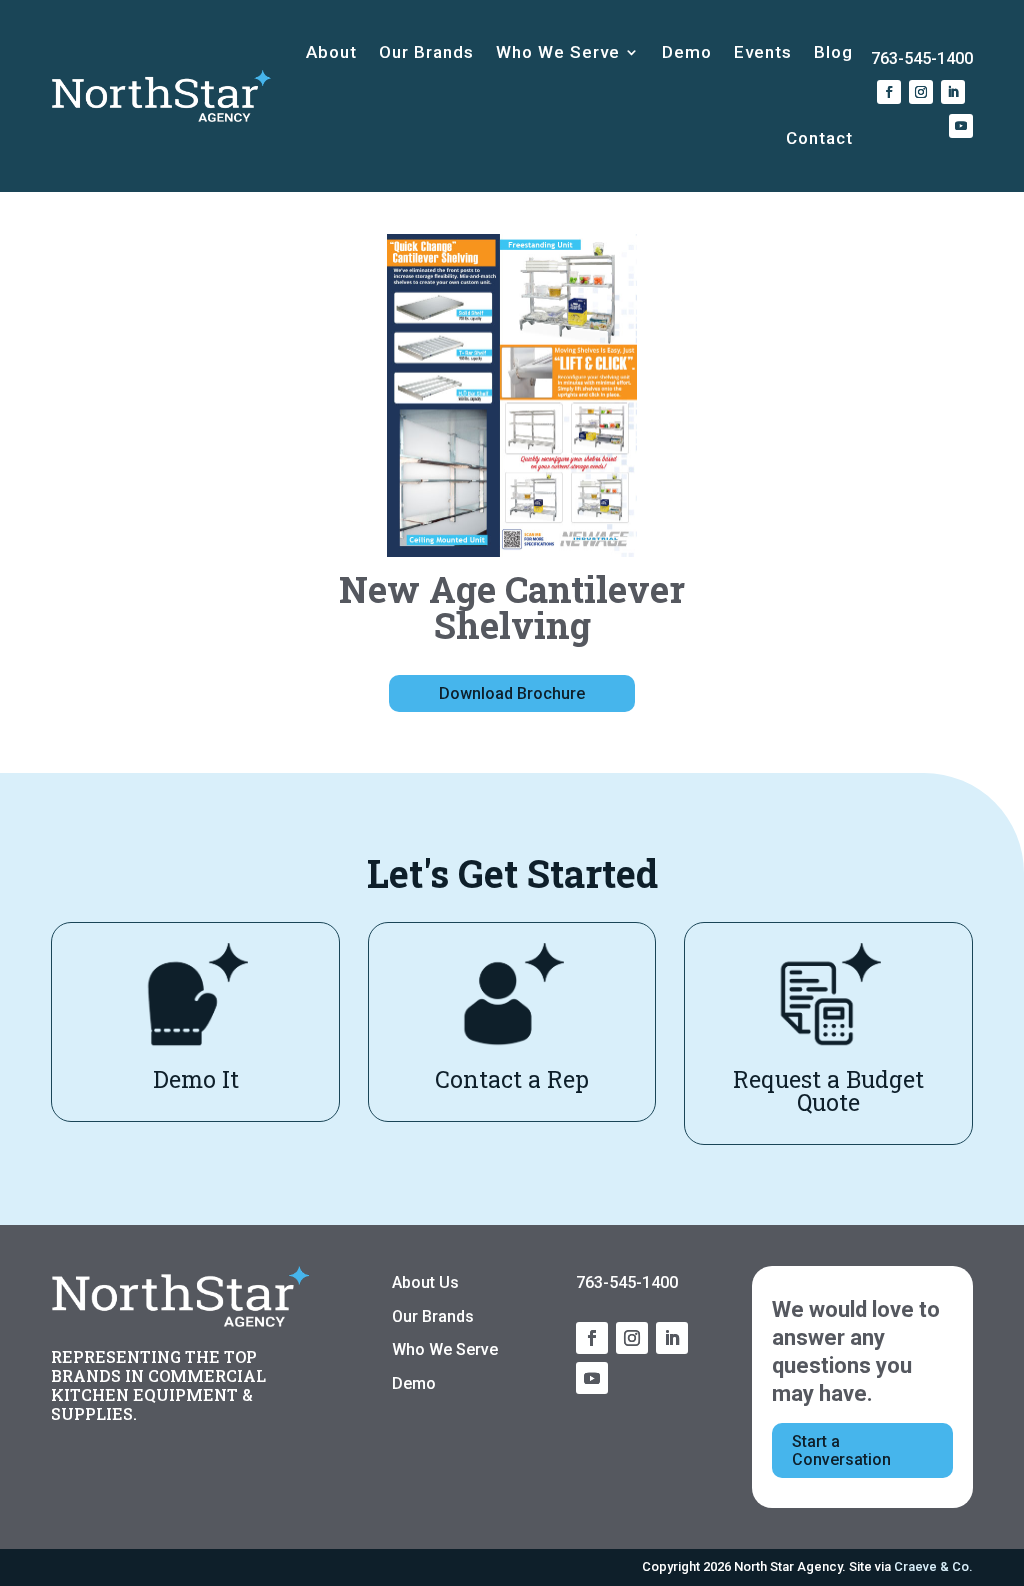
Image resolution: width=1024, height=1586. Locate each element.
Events (763, 52)
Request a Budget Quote (828, 1090)
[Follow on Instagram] (921, 92)
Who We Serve (558, 52)
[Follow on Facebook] (889, 92)
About (331, 52)
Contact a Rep (512, 1079)
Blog (833, 52)
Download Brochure (512, 693)
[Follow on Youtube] (961, 126)
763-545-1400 (922, 58)
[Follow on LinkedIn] (953, 92)
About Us (425, 1282)
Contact (819, 138)
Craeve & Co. (933, 1566)
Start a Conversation (841, 1450)
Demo (687, 52)
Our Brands (426, 52)
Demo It (196, 1079)
